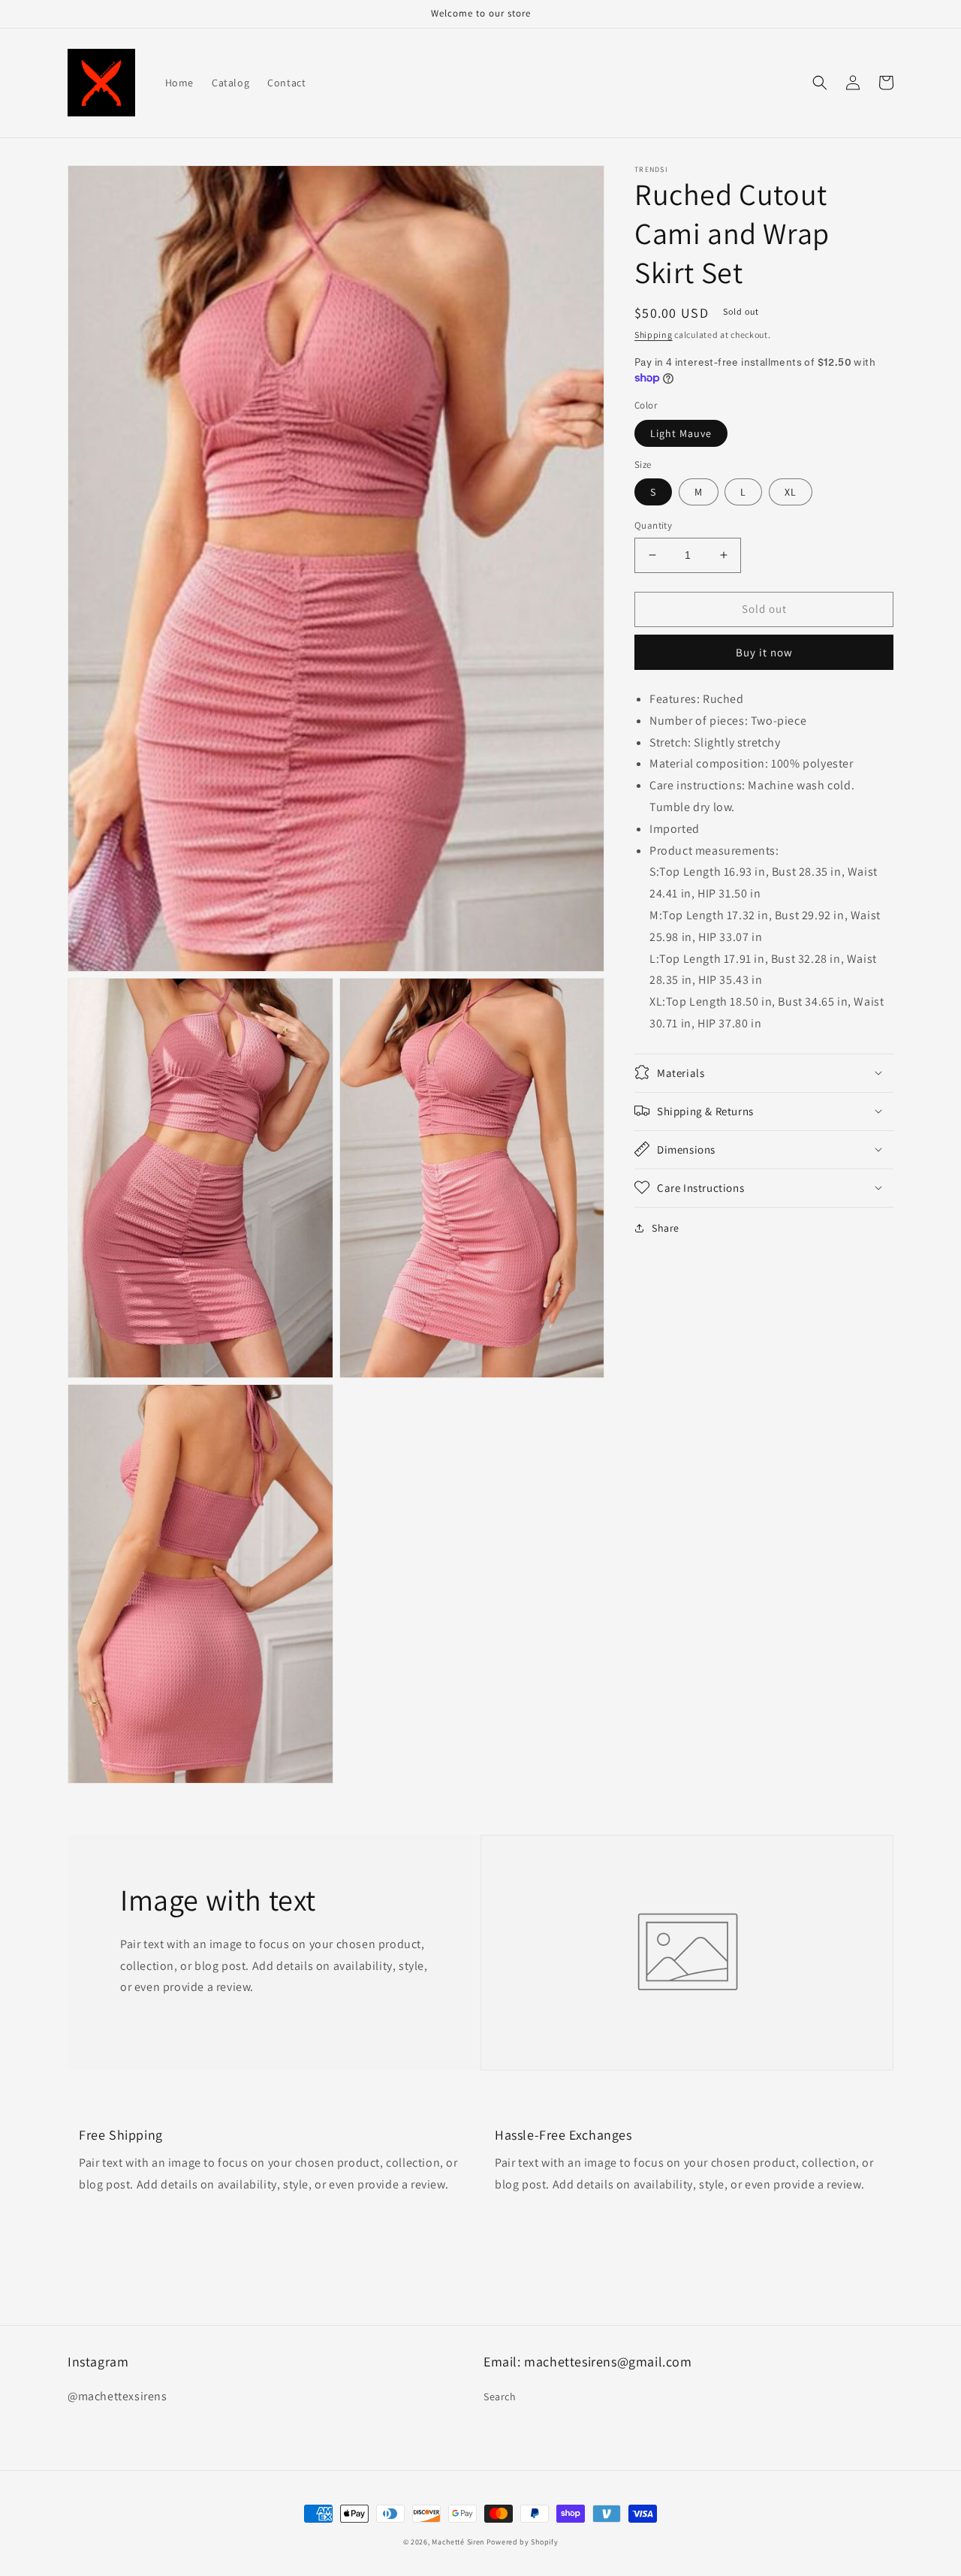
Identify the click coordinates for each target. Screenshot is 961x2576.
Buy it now (764, 652)
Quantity (653, 525)
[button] (820, 83)
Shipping (654, 335)
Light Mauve (681, 433)
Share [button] (666, 1227)
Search (500, 2397)
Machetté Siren (458, 2542)
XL (791, 492)
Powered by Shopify (523, 2542)
